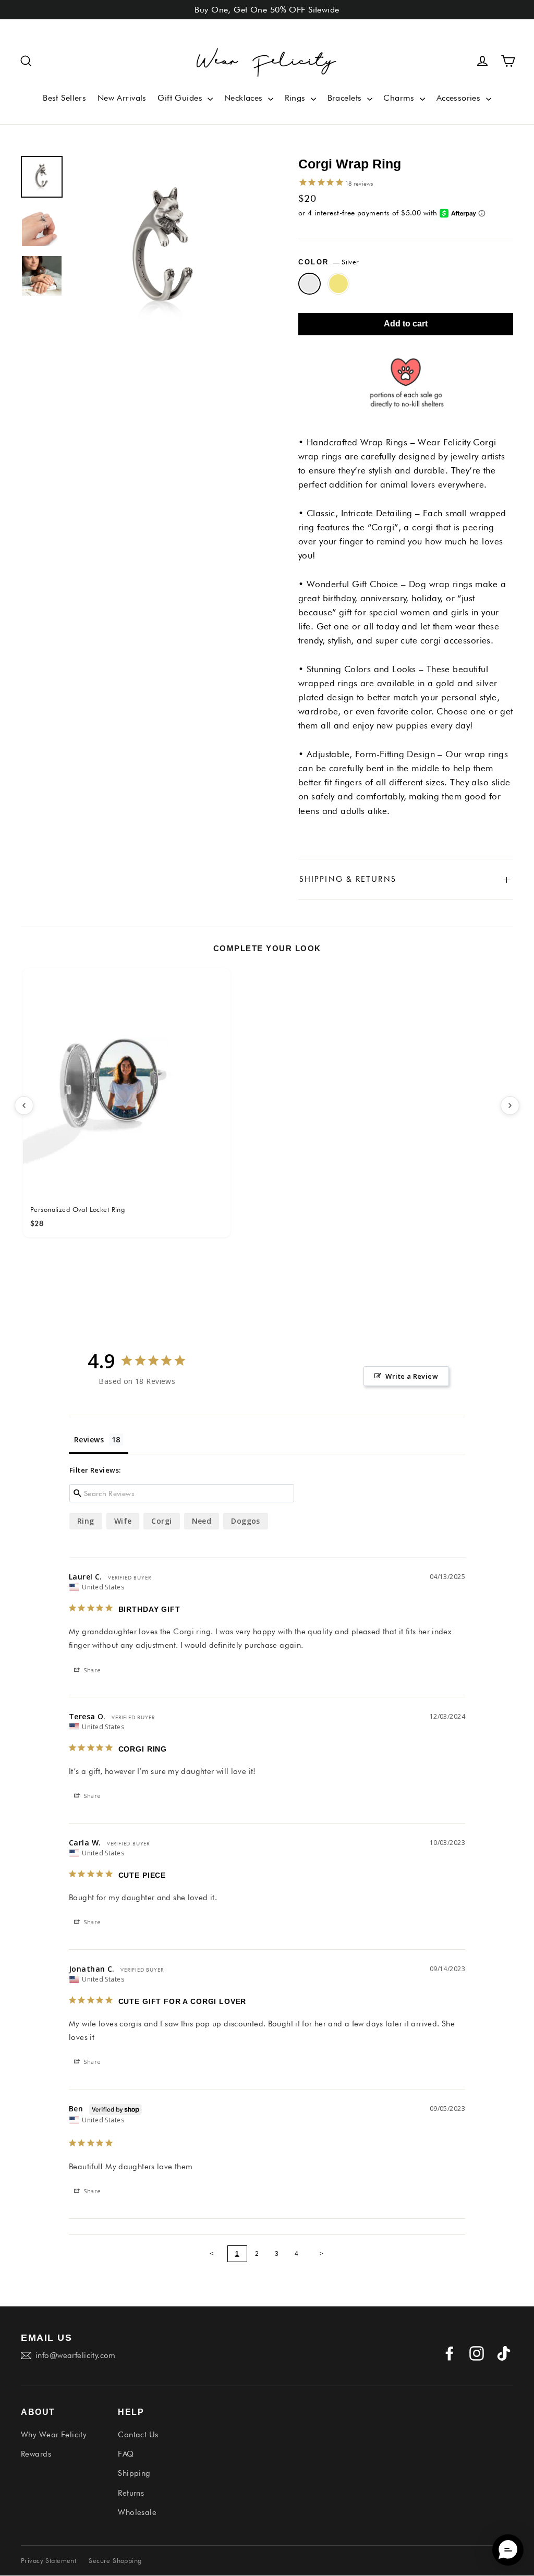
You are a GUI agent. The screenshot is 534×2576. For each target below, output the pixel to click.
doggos (246, 1521)
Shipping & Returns (406, 879)
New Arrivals (122, 98)
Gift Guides (181, 98)
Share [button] (92, 1670)
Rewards (36, 2454)
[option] (165, 250)
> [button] (322, 2254)
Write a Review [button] (412, 1376)
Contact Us (138, 2435)
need (202, 1521)
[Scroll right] (510, 1105)
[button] (26, 61)
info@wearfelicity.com (76, 2355)
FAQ (126, 2454)
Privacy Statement (48, 2560)
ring (86, 1521)
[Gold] (339, 284)
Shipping (134, 2473)
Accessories (460, 98)
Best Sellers (64, 98)
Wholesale (137, 2512)
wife (123, 1521)
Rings (297, 98)
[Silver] (310, 284)
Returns (131, 2493)
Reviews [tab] (89, 1439)
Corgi (161, 1521)
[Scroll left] (24, 1105)
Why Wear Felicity (54, 2435)
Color (329, 262)
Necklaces (245, 98)
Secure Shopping (115, 2560)
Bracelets (346, 98)
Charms (400, 98)
